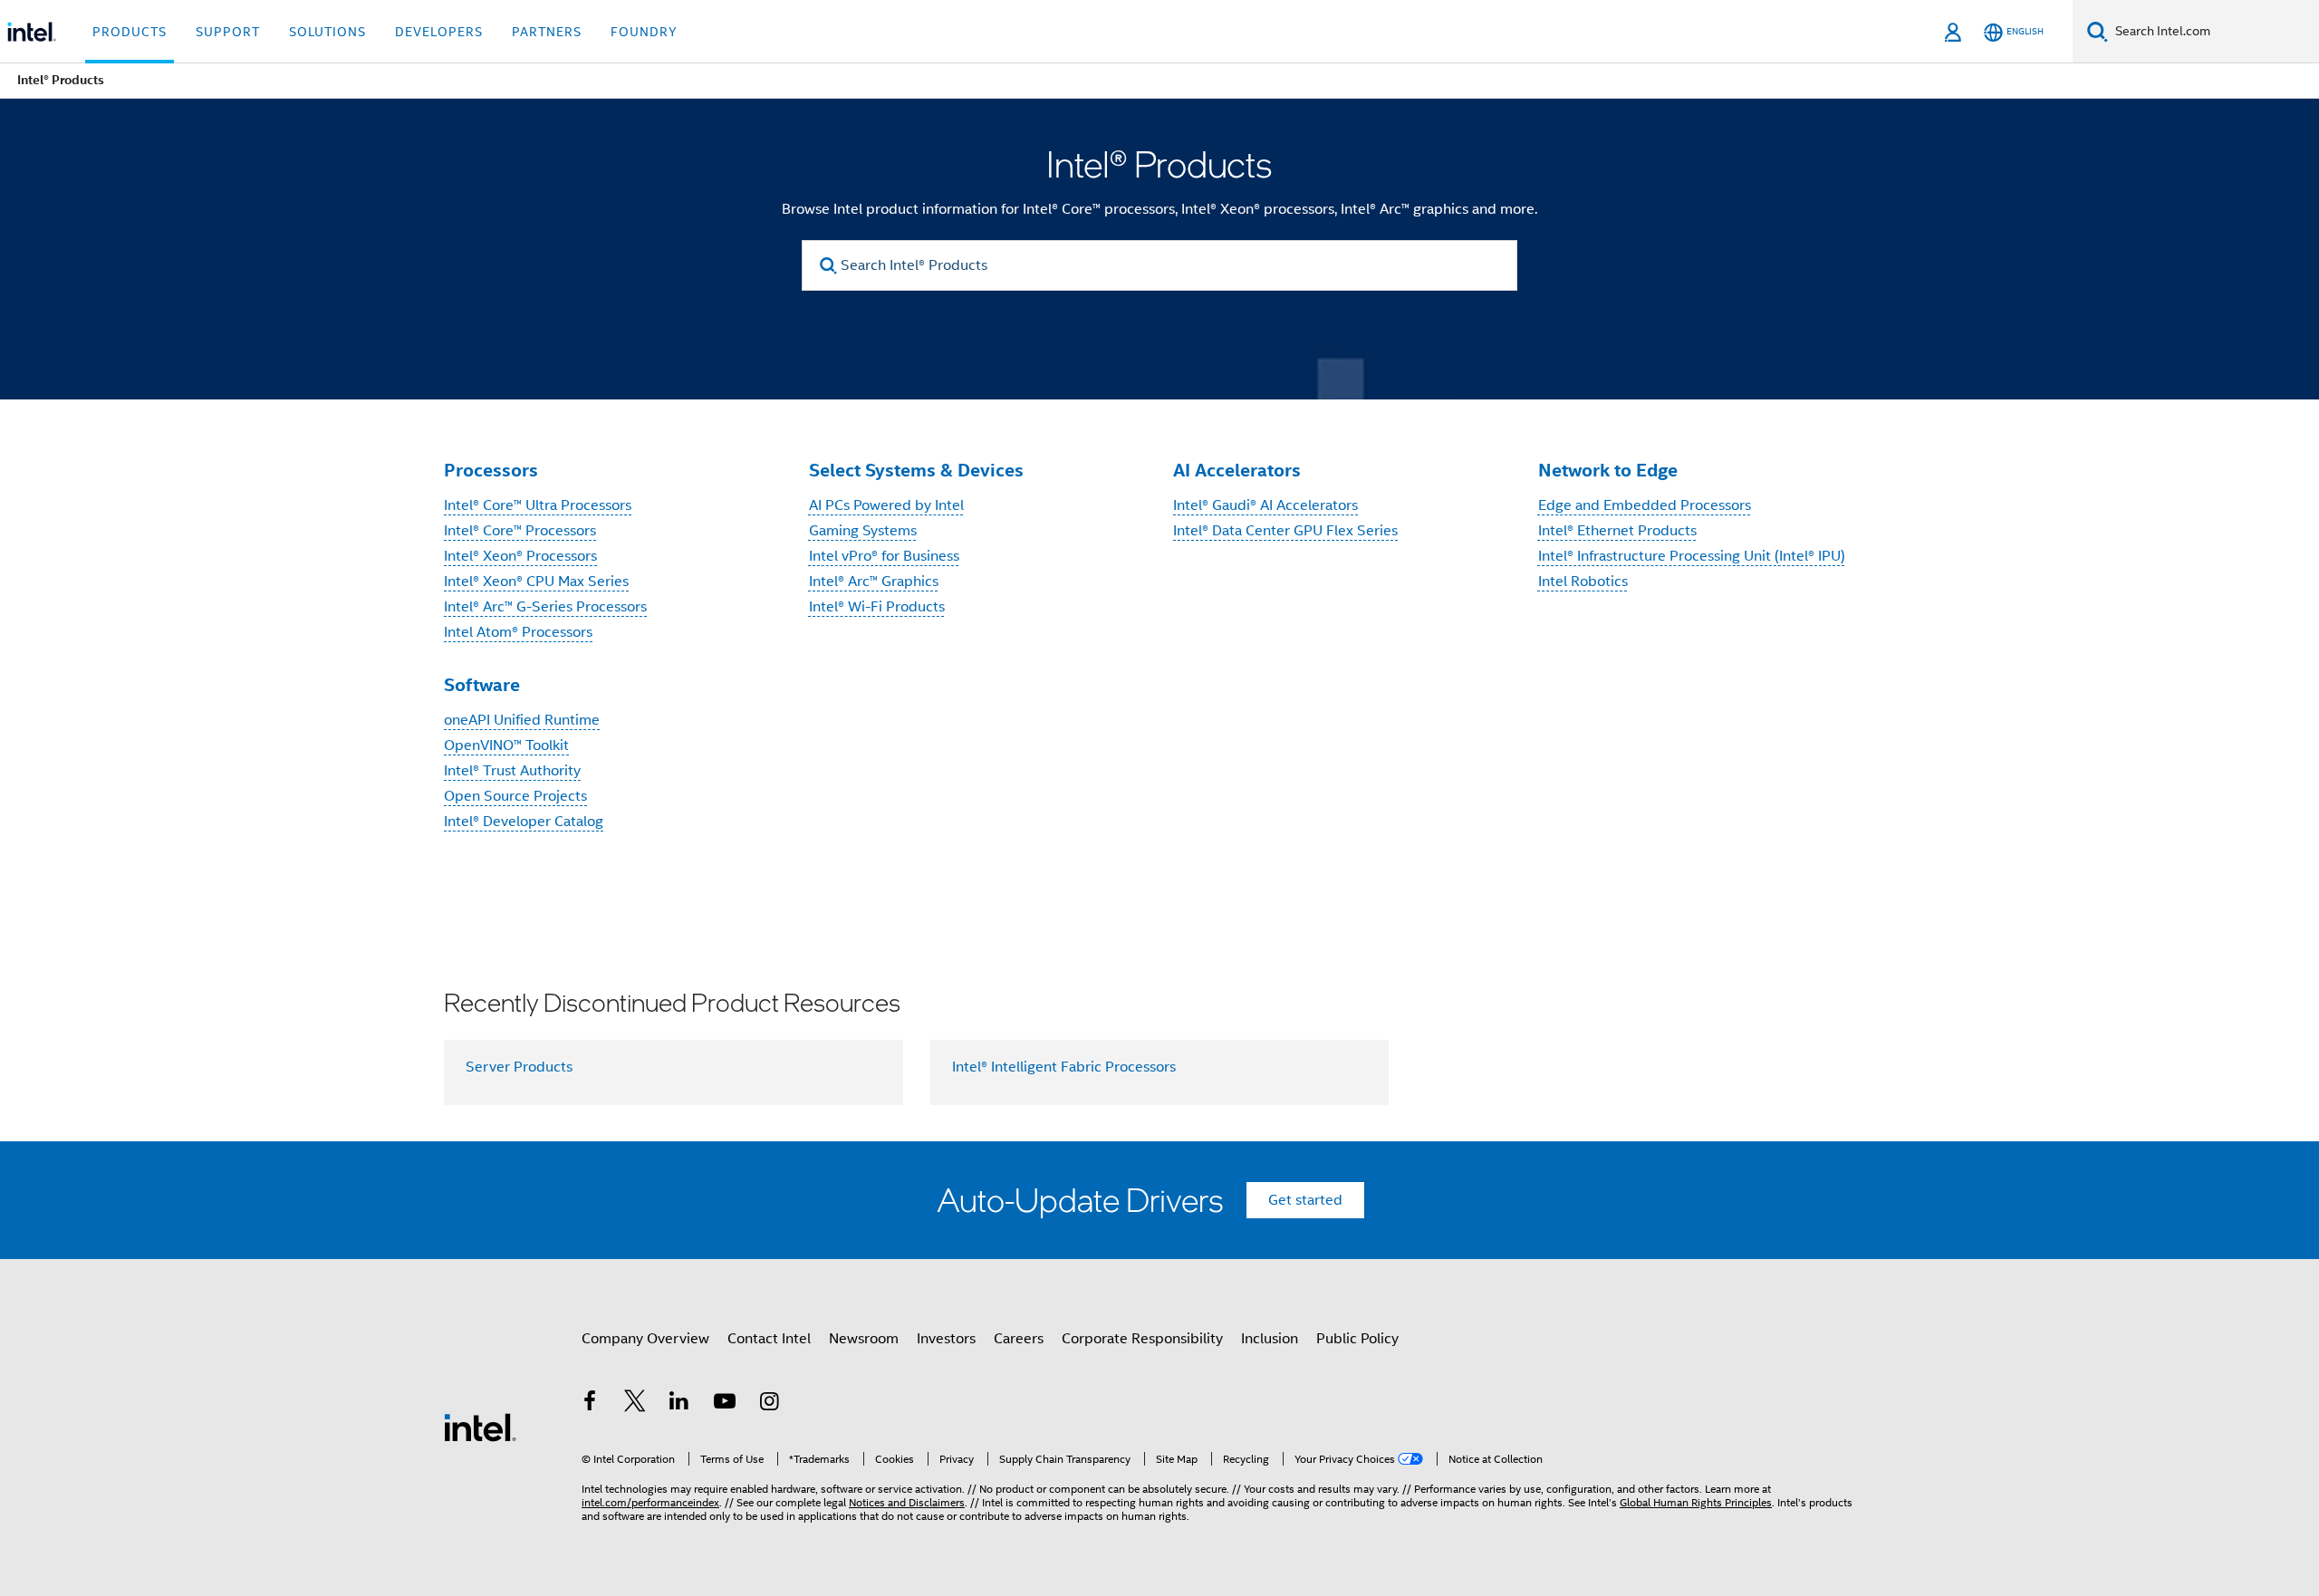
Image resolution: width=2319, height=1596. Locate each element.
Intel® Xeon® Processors (520, 556)
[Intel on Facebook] (590, 1404)
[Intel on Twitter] (635, 1404)
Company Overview (645, 1339)
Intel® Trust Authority (512, 771)
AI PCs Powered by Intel (886, 505)
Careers (1019, 1339)
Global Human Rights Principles (1696, 1502)
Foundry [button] (644, 32)
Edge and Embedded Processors (1645, 505)
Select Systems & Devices (916, 470)
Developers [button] (439, 32)
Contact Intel (769, 1339)
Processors (491, 470)
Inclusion (1270, 1339)
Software (482, 685)
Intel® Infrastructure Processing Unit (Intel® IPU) (1692, 556)
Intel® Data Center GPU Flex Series (1285, 531)
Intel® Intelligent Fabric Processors (1064, 1067)
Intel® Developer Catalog (524, 822)
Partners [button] (547, 32)
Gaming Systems (863, 531)
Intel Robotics (1583, 582)
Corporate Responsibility (1142, 1339)
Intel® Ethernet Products (1617, 531)
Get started (1305, 1200)
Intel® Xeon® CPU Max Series (536, 582)
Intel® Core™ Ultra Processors (538, 505)
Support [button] (228, 32)
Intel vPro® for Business (884, 556)
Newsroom (864, 1339)
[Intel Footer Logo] (480, 1427)
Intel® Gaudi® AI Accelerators (1265, 505)
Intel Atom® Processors (518, 632)
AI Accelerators (1237, 470)
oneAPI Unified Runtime (522, 720)
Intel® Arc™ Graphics (874, 582)
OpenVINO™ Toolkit (506, 745)
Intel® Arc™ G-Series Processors (545, 607)
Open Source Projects (515, 796)
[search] (828, 266)
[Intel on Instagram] (769, 1404)
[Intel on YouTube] (725, 1404)
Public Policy (1357, 1339)
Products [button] (130, 32)
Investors (946, 1339)
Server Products (519, 1067)
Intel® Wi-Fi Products (877, 607)
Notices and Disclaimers (907, 1502)
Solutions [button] (327, 32)
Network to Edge (1608, 470)
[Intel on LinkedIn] (679, 1404)
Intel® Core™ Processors (520, 531)
